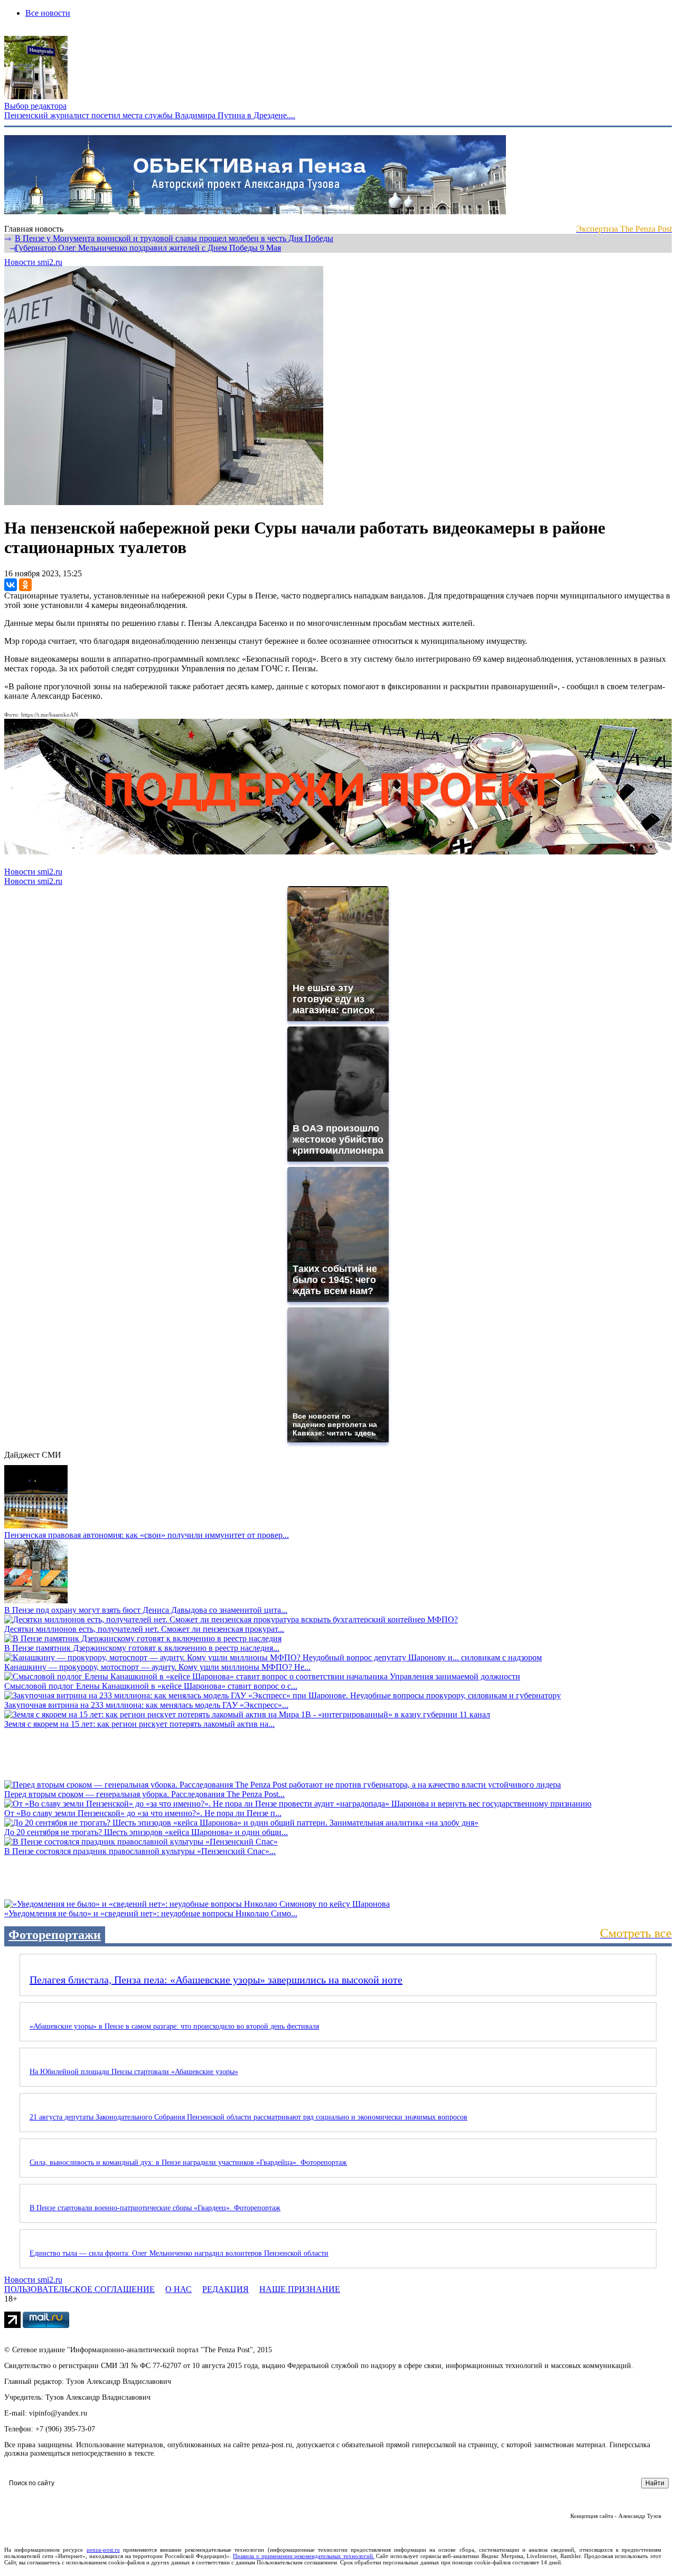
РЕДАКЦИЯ (226, 2289)
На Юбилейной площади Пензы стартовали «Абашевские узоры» (134, 2072)
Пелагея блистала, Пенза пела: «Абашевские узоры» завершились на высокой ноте (216, 1980)
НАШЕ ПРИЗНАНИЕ (300, 2289)
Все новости (48, 13)
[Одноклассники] (25, 585)
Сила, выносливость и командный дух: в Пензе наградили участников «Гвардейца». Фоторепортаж (188, 2162)
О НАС (179, 2289)
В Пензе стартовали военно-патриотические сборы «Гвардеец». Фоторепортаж (155, 2208)
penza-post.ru (103, 2550)
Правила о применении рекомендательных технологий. (304, 2556)
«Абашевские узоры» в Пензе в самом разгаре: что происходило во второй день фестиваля (174, 2026)
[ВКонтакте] (11, 585)
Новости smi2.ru (33, 262)
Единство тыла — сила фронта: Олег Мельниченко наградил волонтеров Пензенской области (179, 2253)
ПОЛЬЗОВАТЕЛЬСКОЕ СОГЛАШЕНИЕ (79, 2289)
